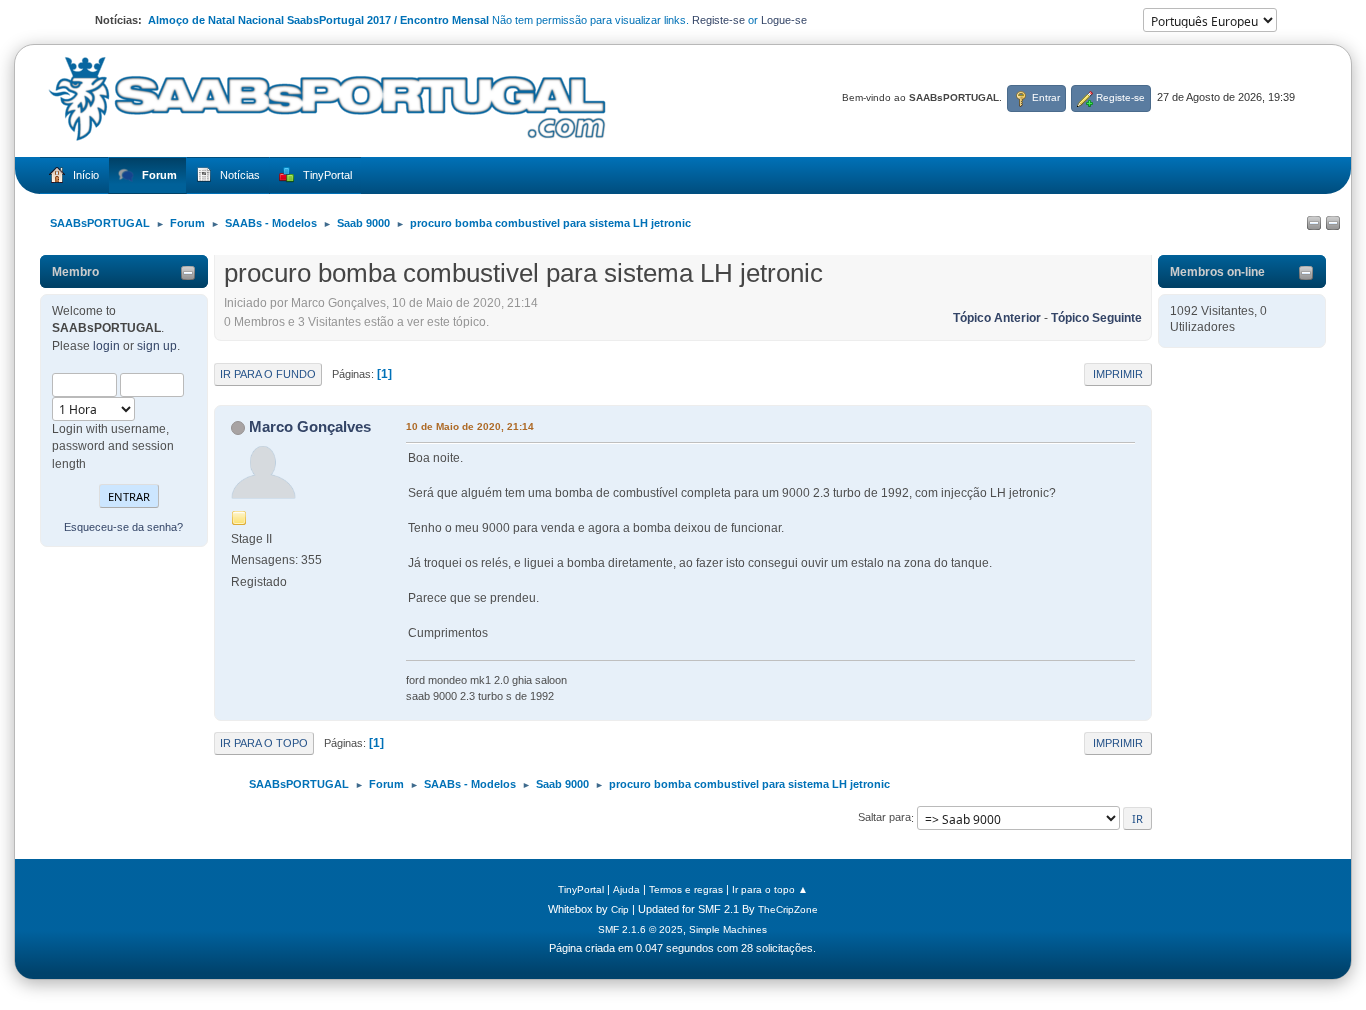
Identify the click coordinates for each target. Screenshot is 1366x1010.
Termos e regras (686, 889)
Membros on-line (1217, 272)
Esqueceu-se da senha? (123, 527)
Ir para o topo (264, 743)
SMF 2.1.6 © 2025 (640, 929)
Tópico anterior (997, 318)
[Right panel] (1333, 224)
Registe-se (718, 20)
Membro (75, 272)
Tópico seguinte (1096, 318)
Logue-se (784, 20)
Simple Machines (728, 929)
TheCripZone (788, 909)
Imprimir (1118, 374)
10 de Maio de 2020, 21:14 (470, 426)
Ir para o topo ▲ (770, 889)
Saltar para (884, 818)
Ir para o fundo (268, 374)
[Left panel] (1314, 224)
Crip (620, 909)
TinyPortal (581, 889)
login (106, 346)
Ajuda (626, 889)
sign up (157, 346)
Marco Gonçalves (310, 426)
